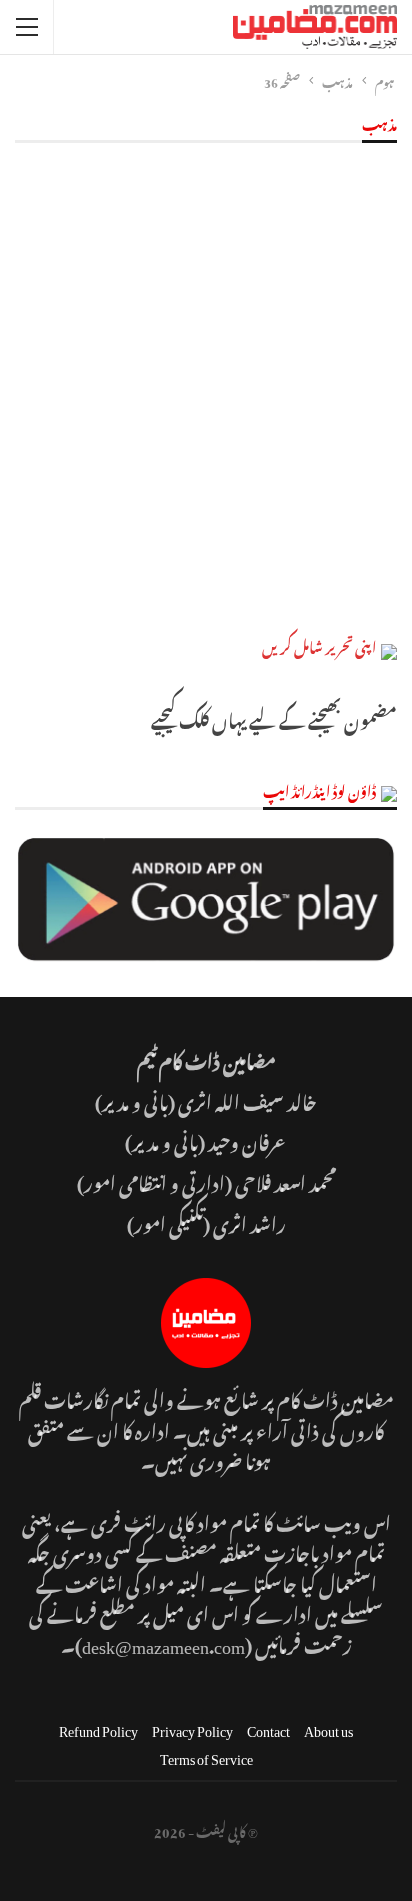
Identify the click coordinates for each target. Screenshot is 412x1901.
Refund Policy (98, 1727)
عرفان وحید (248, 1139)
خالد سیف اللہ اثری (247, 1099)
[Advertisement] (206, 394)
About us (328, 1727)
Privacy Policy (192, 1727)
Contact (268, 1727)
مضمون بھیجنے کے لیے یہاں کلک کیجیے (274, 717)
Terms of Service (206, 1755)
